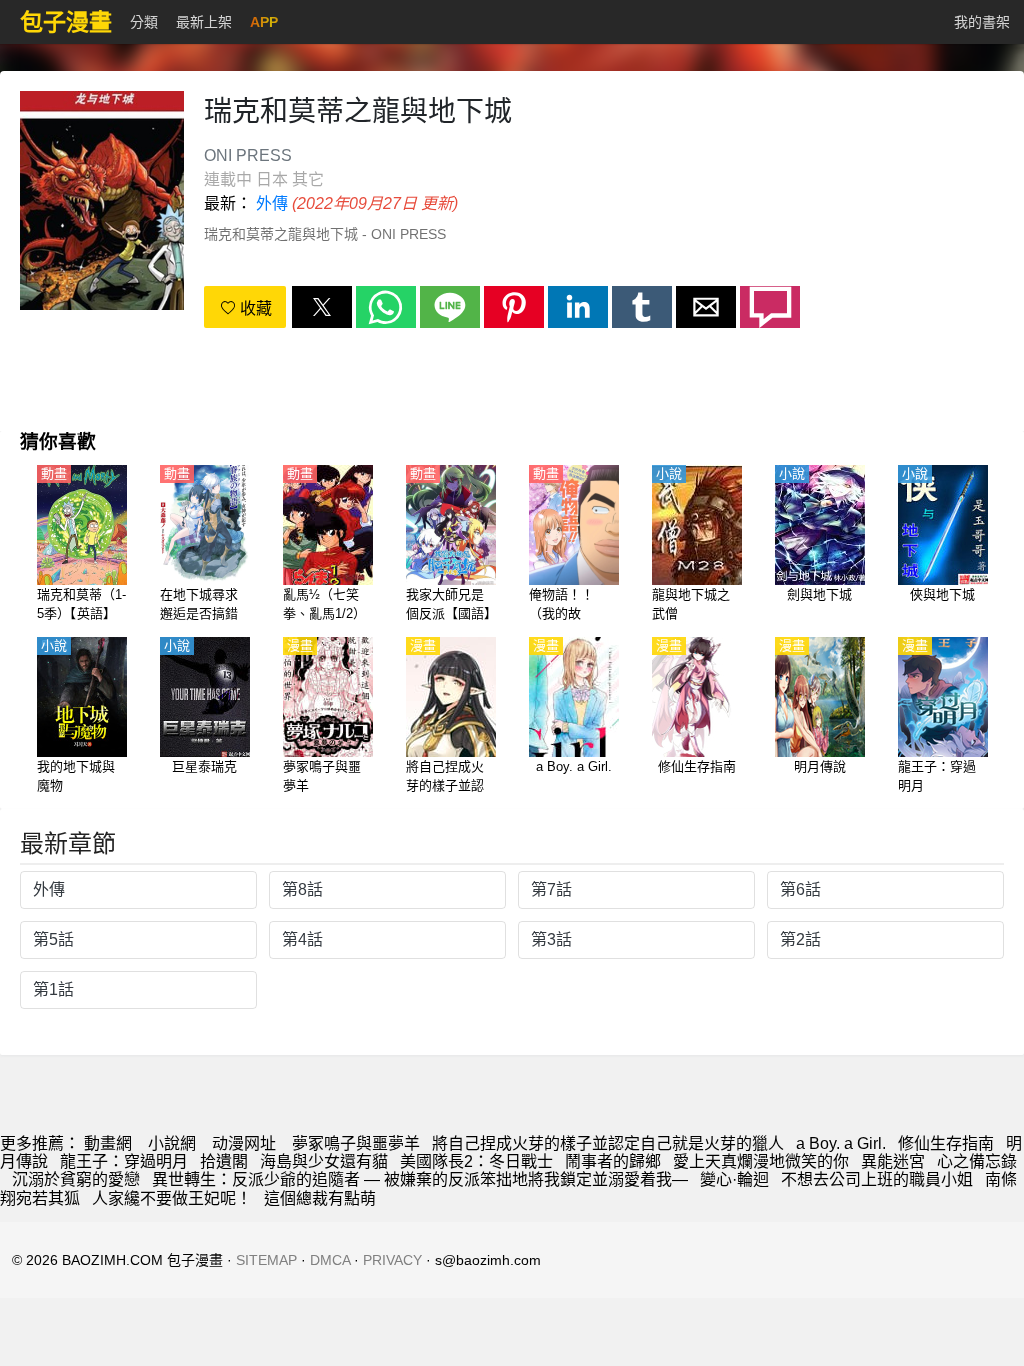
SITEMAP (266, 1260)
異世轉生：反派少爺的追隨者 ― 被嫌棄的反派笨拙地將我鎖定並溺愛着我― (420, 1179)
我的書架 (982, 22)
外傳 (272, 203)
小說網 (172, 1143)
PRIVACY (392, 1260)
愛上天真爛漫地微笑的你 (761, 1161)
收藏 (254, 308)
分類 (144, 22)
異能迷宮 (893, 1161)
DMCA (330, 1260)
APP (264, 22)
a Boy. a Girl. (841, 1143)
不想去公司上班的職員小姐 (877, 1179)
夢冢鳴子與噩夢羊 (356, 1143)
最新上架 (204, 22)
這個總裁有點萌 (320, 1198)
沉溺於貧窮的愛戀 (76, 1179)
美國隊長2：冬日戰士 (476, 1161)
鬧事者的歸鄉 (613, 1161)
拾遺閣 (224, 1161)
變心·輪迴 (734, 1179)
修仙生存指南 (946, 1143)
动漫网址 (244, 1143)
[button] (322, 307)
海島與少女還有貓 (324, 1161)
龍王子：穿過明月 (124, 1161)
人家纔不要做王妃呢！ (172, 1198)
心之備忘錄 (977, 1161)
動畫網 (108, 1143)
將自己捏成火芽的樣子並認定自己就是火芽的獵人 (608, 1143)
